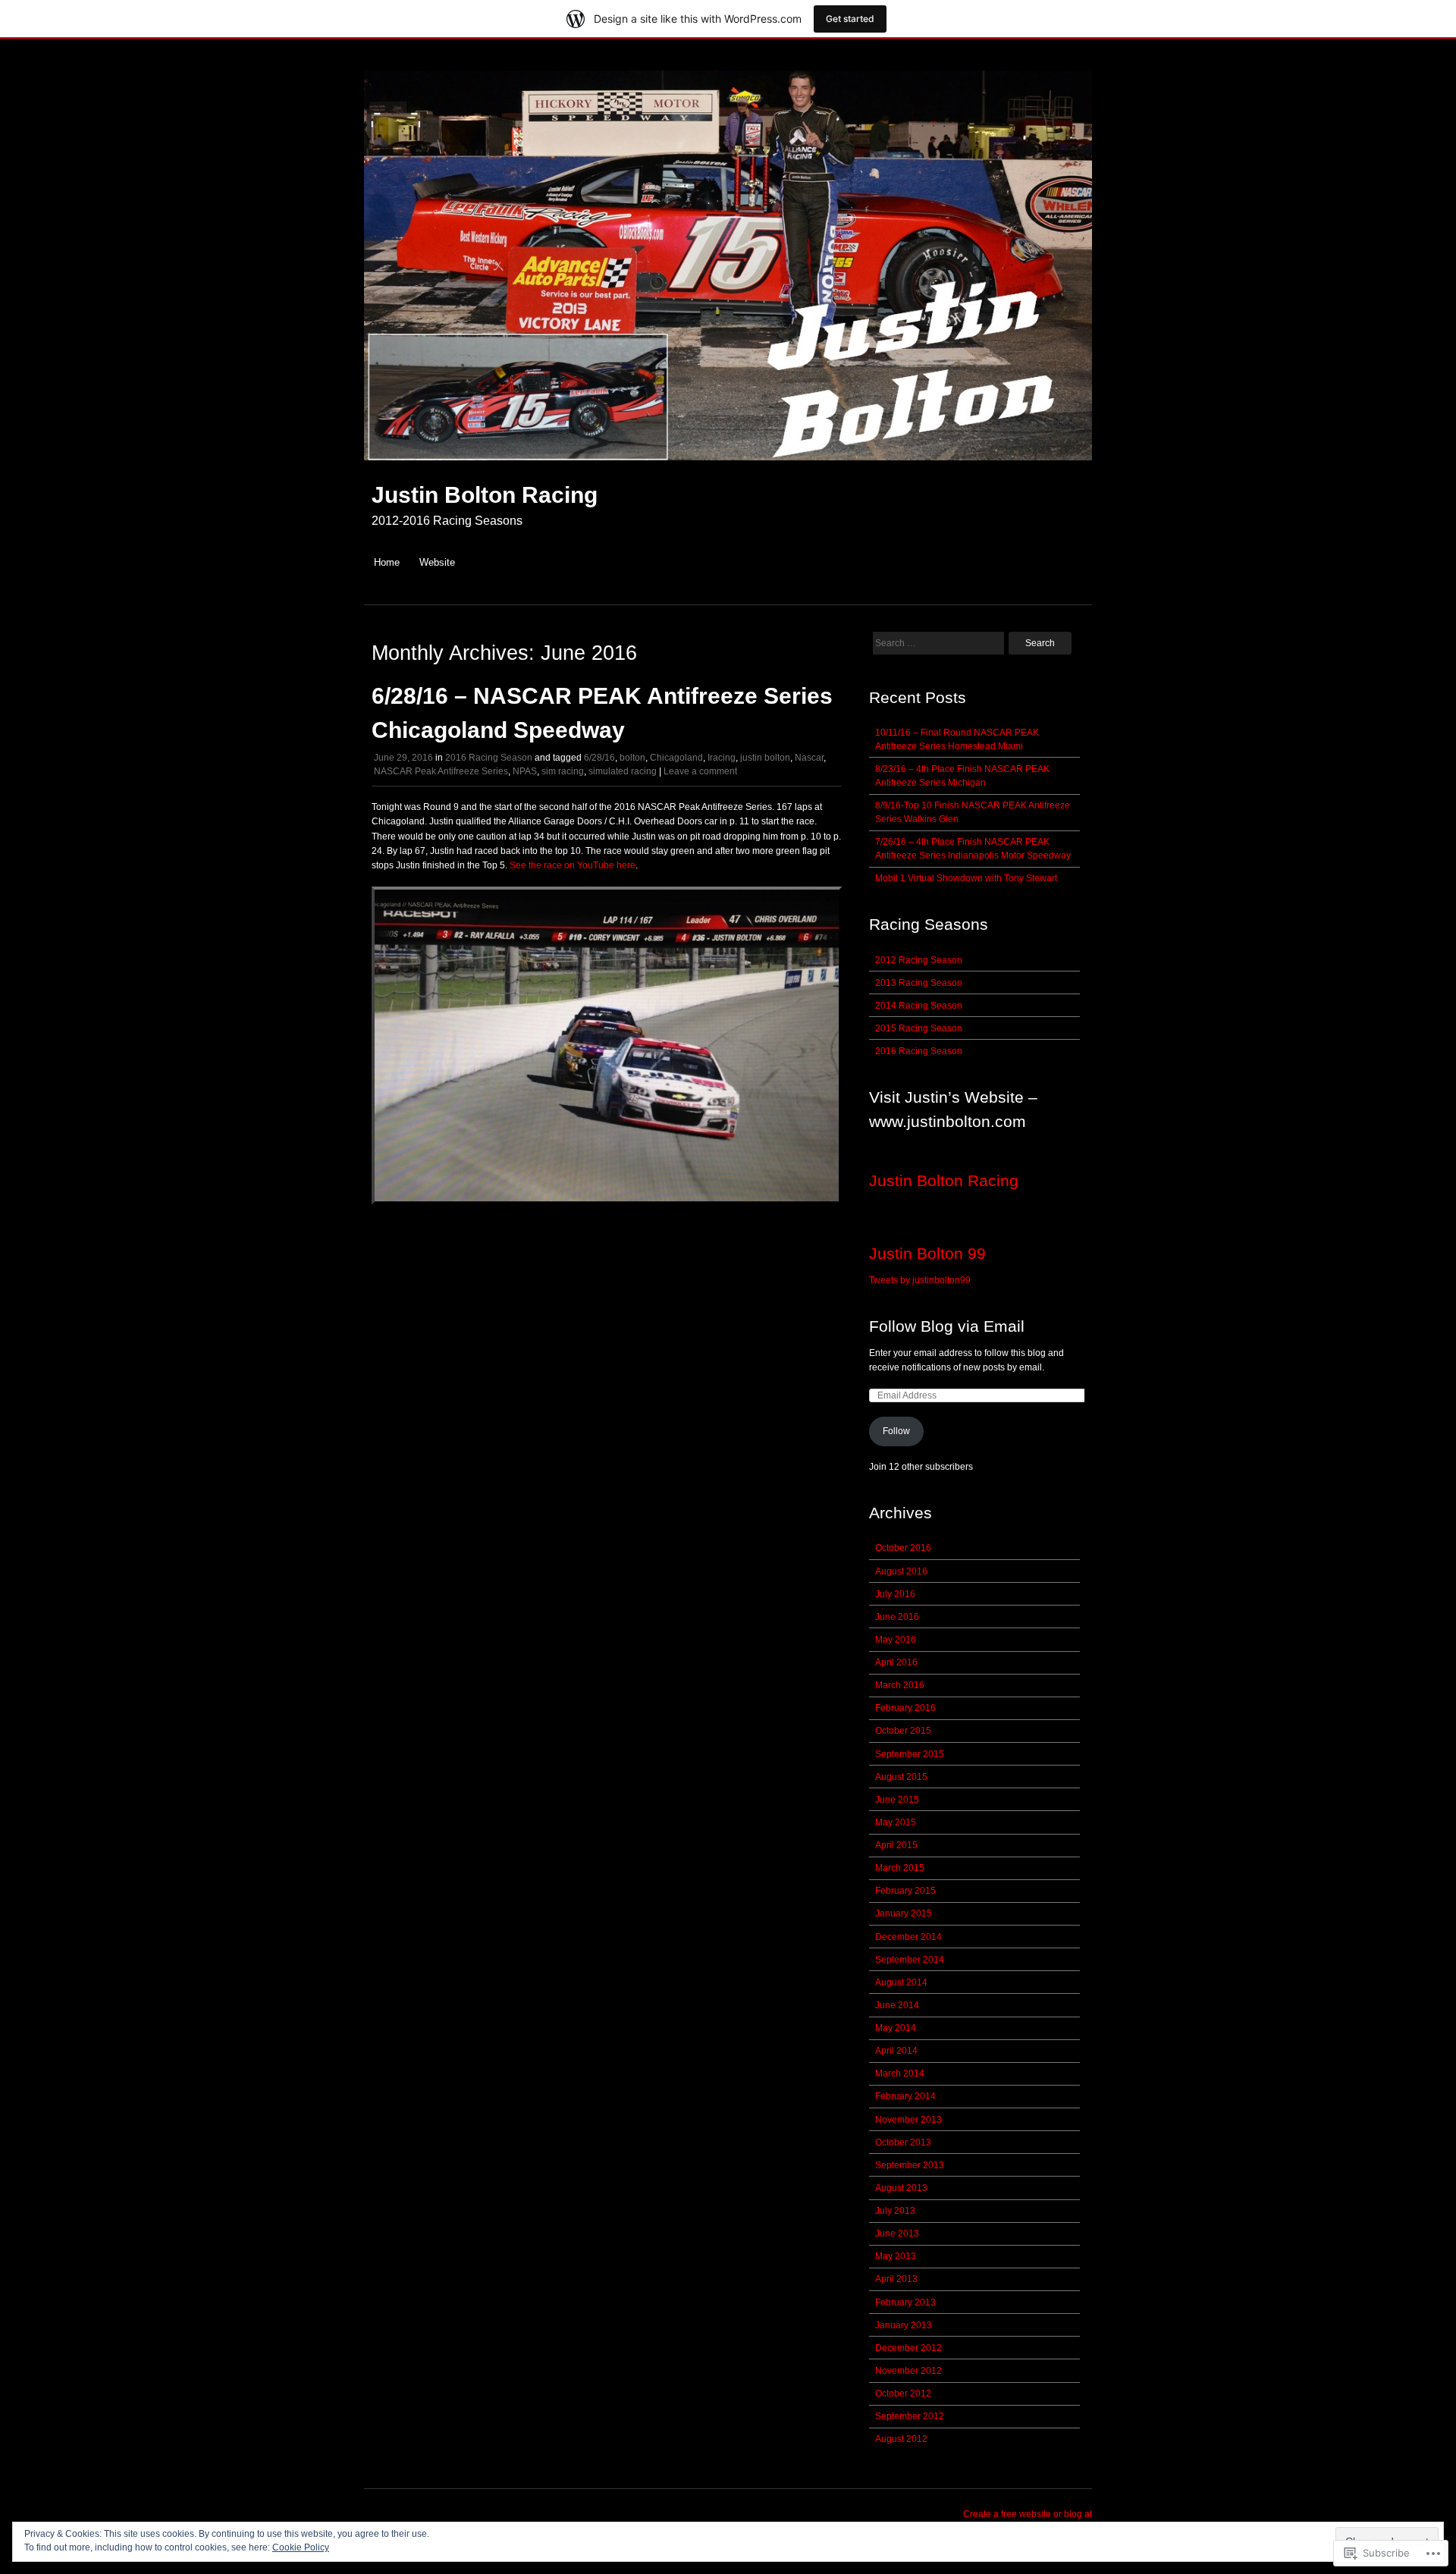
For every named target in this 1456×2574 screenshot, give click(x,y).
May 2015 (896, 1822)
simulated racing (623, 771)
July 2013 (895, 2211)
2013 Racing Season (919, 983)
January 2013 (904, 2325)
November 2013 (908, 2120)
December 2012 (908, 2348)
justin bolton (765, 758)
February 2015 (905, 1891)
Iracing (722, 758)
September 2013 (910, 2165)
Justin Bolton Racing (485, 495)
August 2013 (901, 2188)
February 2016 (905, 1708)
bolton (632, 758)
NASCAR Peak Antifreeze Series (441, 771)
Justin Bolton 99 (927, 1253)
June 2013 (897, 2233)
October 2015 (903, 1731)
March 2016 (900, 1685)
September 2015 (910, 1754)
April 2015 (896, 1845)
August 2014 (901, 1982)
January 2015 (904, 1913)
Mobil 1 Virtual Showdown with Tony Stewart (966, 878)
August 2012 (901, 2439)
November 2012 (908, 2371)
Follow (896, 1431)
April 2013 (896, 2279)
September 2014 (910, 1960)
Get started (850, 19)
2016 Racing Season (489, 758)
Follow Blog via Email (947, 1326)
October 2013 (903, 2142)
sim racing (563, 771)
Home (387, 562)
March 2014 (900, 2073)
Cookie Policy (301, 2547)
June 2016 (897, 1617)
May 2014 (896, 2028)
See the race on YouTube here (573, 865)
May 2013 (896, 2256)
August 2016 (901, 1571)
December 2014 (908, 1937)
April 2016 (896, 1662)
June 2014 (897, 2005)
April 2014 (896, 2051)
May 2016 (896, 1640)
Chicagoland (676, 758)
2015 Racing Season (919, 1028)
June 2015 (897, 1800)
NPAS (525, 771)
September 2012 (910, 2416)
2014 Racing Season (919, 1006)
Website (437, 562)
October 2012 (903, 2394)
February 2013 (905, 2302)
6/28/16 (599, 758)
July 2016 (895, 1594)
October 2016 (903, 1548)
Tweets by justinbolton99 (920, 1280)
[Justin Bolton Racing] (728, 468)
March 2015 (900, 1868)
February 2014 (905, 2096)
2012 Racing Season (919, 960)
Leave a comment (700, 771)
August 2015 (901, 1777)
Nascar (809, 758)
